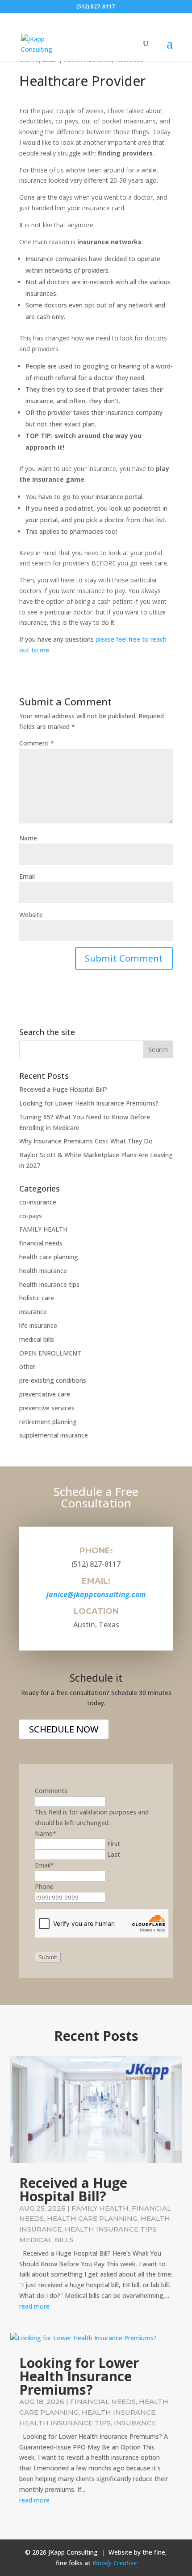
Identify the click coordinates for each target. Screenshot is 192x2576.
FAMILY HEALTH (43, 1229)
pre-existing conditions (53, 1380)
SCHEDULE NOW (64, 1729)
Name (28, 838)
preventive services (47, 1408)
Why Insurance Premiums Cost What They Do (86, 1141)
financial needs (41, 1243)
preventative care (45, 1394)
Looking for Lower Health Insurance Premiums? (89, 1103)
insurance (33, 1312)
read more (34, 2306)
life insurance (38, 1325)
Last (114, 1854)
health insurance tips (49, 1284)
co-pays (31, 1216)
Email (27, 876)
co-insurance (38, 1202)
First (114, 1844)
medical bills (37, 1339)
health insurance (43, 1271)
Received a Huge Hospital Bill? (63, 1089)
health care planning (49, 1257)
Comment (37, 743)
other (27, 1366)
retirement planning (48, 1422)
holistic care (37, 1298)
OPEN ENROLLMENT (50, 1353)
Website (31, 915)
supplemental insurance (54, 1435)
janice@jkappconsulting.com (96, 1594)
